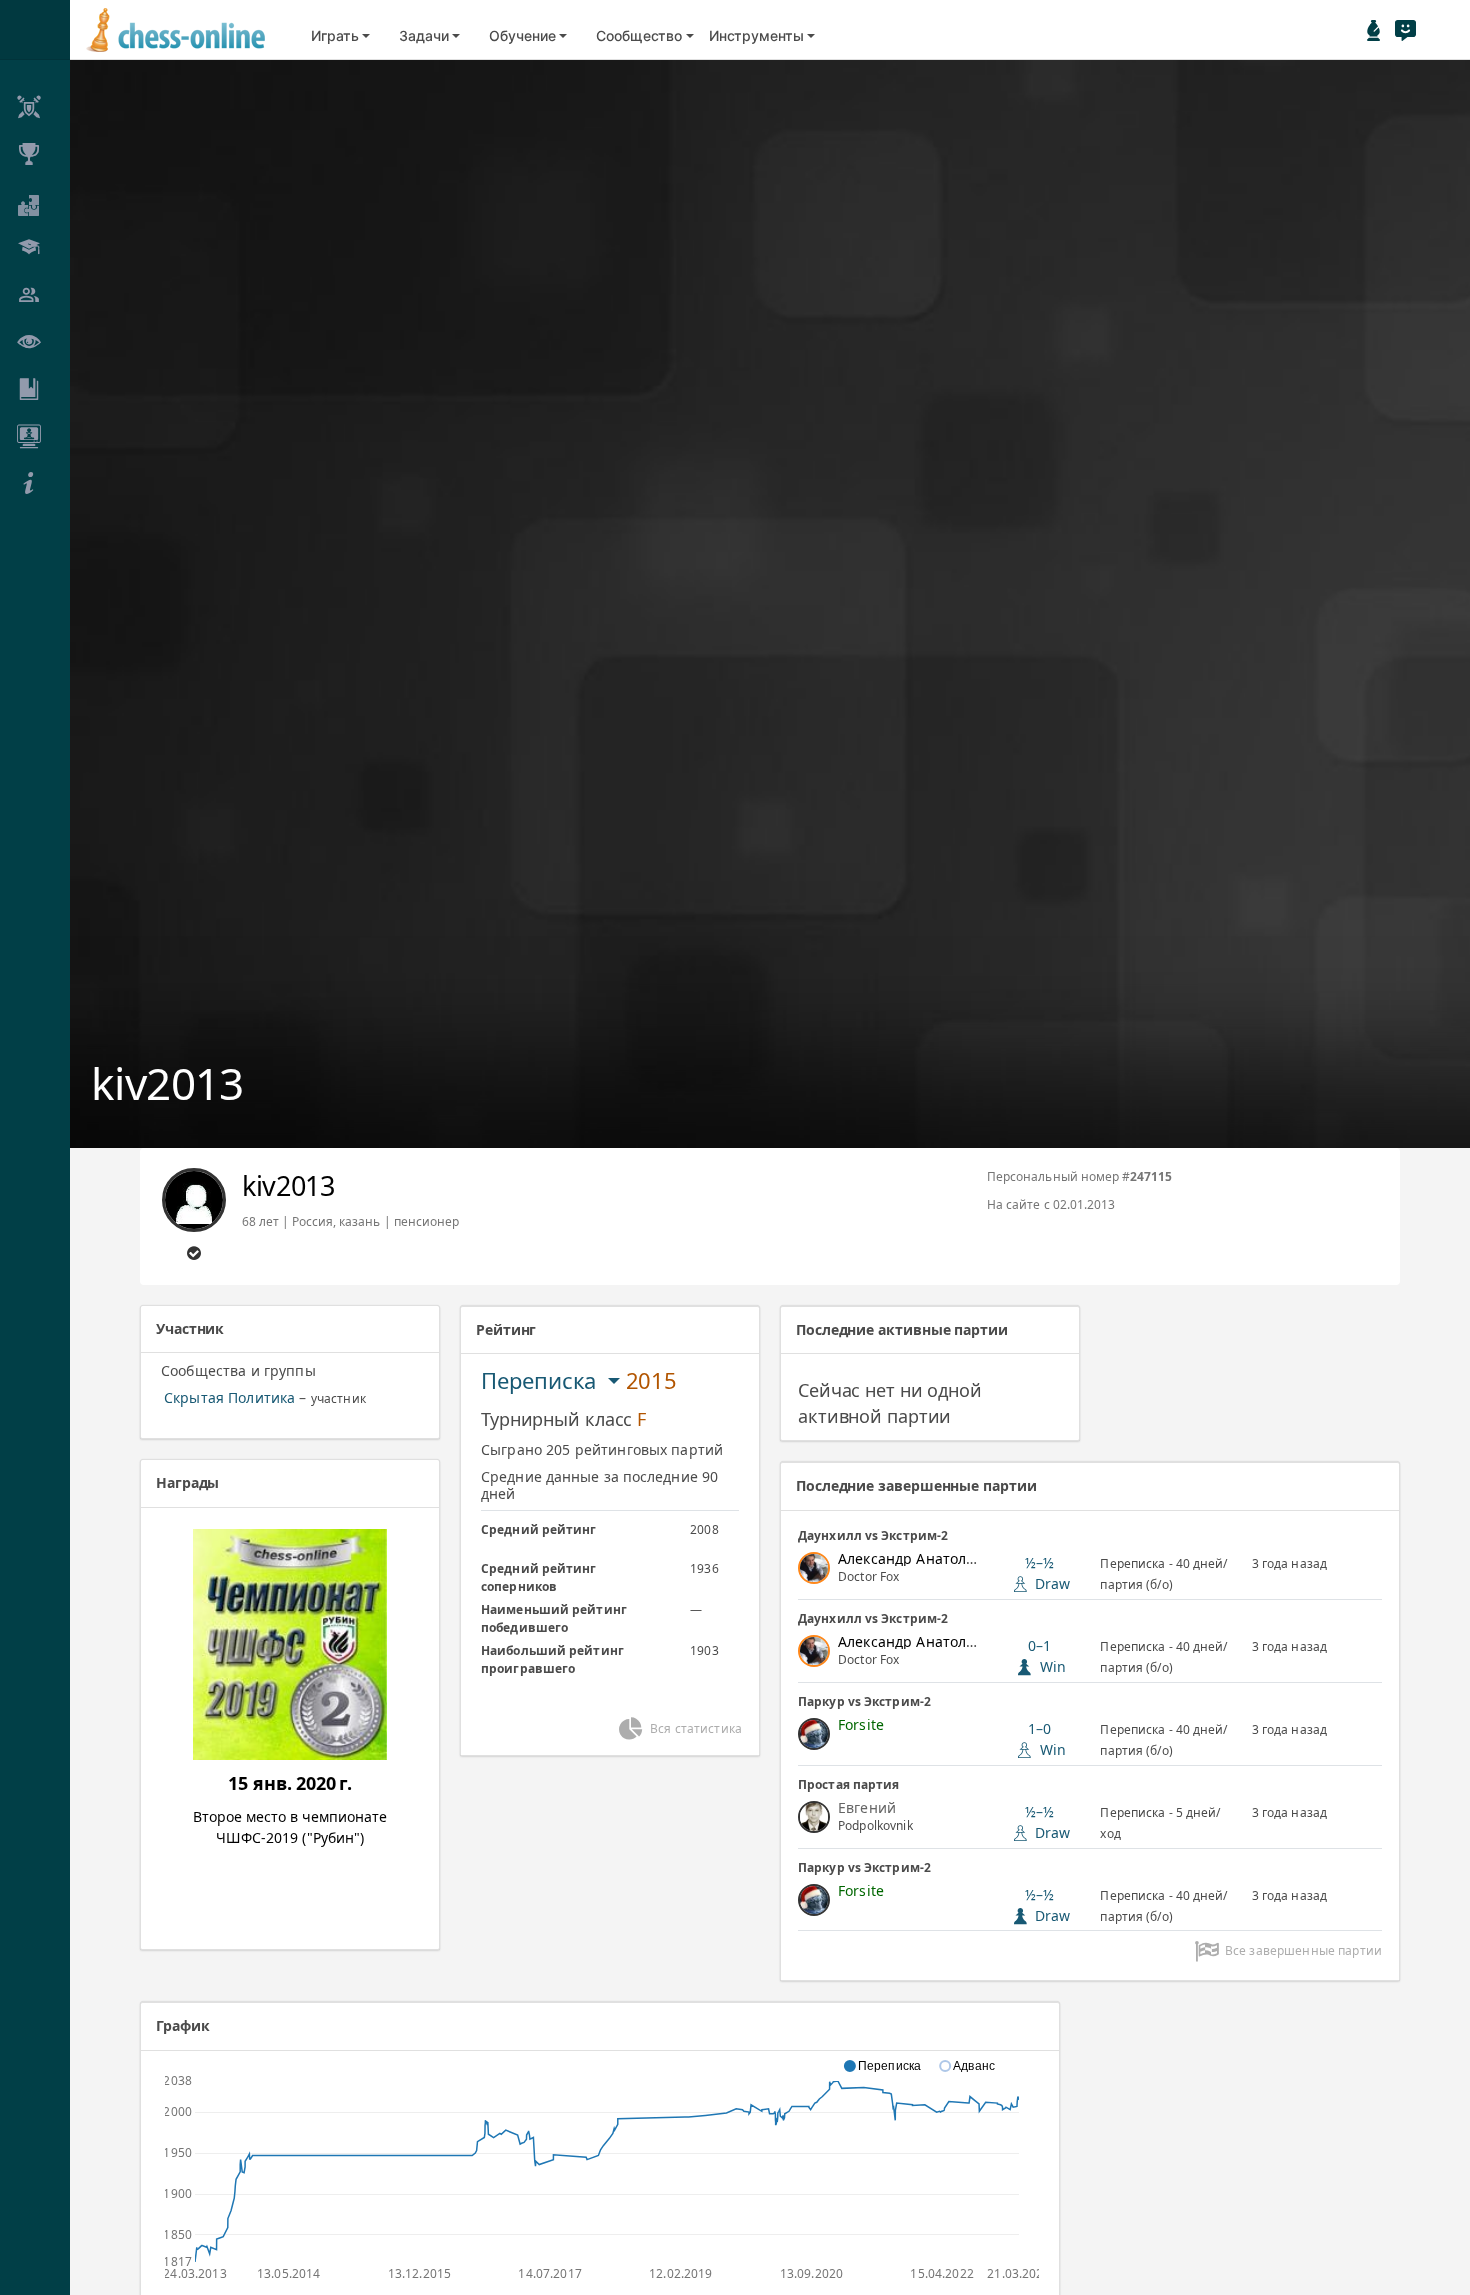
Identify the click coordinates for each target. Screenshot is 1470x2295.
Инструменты (756, 35)
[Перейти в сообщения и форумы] (1405, 30)
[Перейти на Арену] (1374, 30)
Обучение (522, 35)
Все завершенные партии (1303, 1950)
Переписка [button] (541, 1380)
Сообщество (639, 35)
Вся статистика (696, 1728)
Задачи (424, 35)
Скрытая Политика (229, 1397)
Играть (335, 35)
